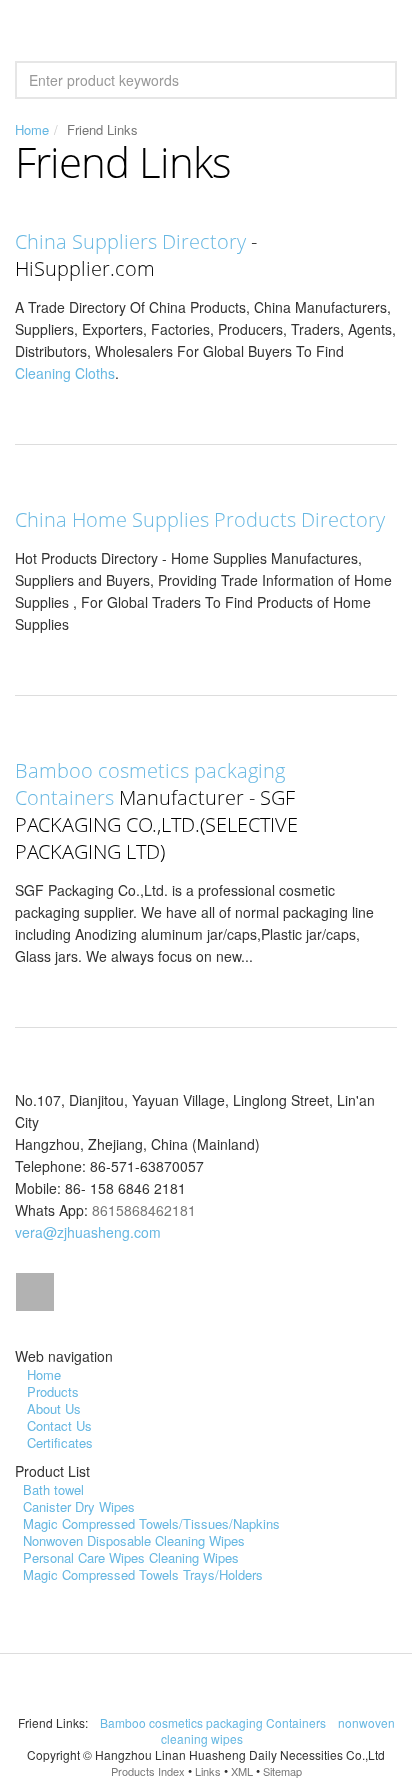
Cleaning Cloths (65, 373)
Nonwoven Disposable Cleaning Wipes (134, 1540)
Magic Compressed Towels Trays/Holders (143, 1574)
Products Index (148, 1771)
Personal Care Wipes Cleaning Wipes (131, 1557)
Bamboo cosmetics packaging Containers (214, 1722)
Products (53, 1391)
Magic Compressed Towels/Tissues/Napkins (151, 1523)
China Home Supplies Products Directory (200, 519)
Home (32, 129)
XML (242, 1771)
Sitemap (282, 1771)
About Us (54, 1408)
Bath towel (53, 1489)
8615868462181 (144, 1210)
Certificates (60, 1442)
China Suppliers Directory (130, 241)
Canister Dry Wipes (79, 1506)
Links (208, 1771)
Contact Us (59, 1425)
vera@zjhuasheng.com (88, 1232)
